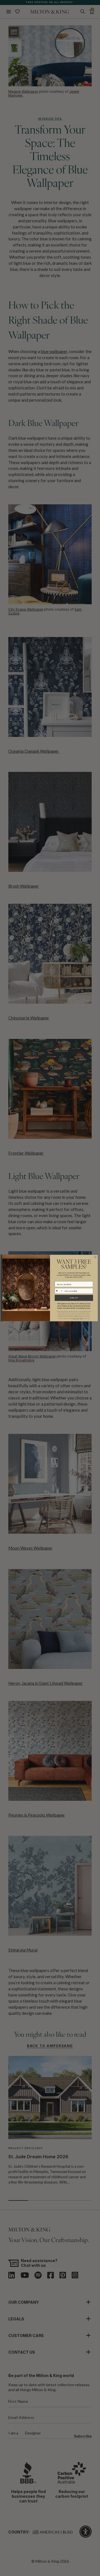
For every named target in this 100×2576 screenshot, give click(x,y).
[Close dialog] (95, 1257)
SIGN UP (74, 1298)
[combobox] (59, 1291)
